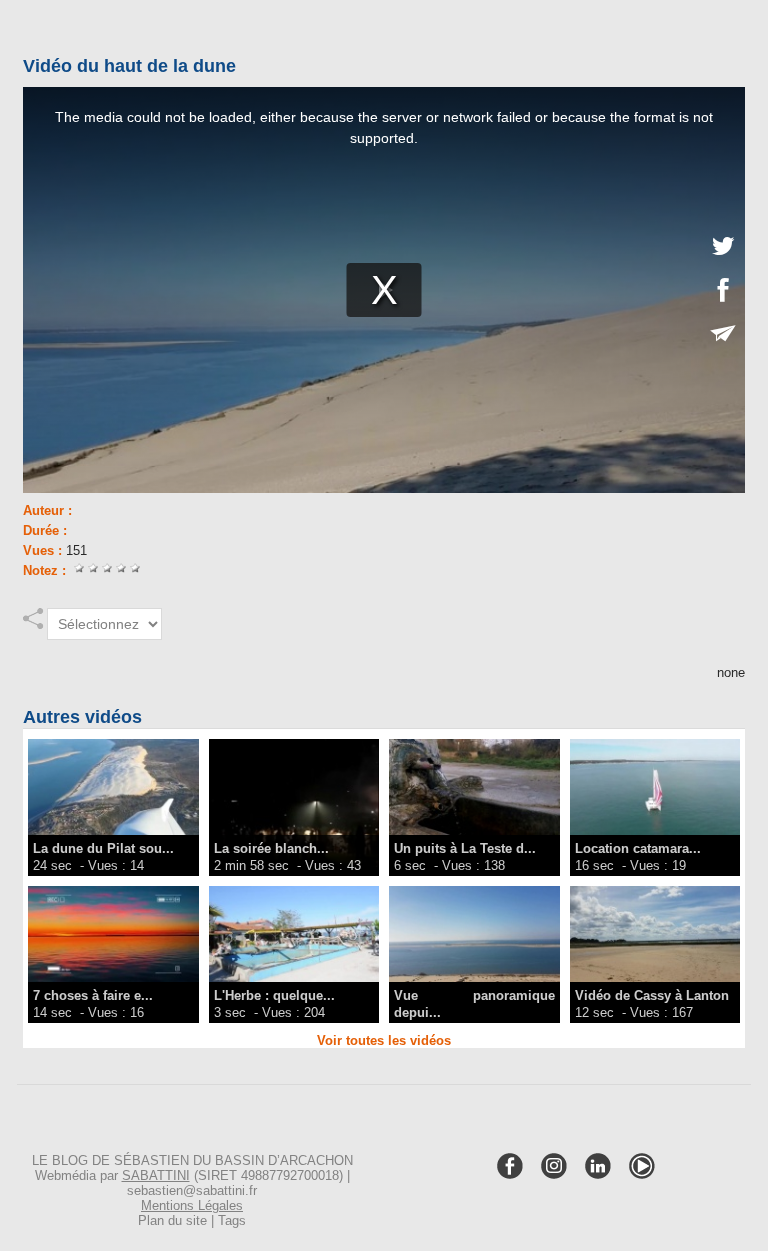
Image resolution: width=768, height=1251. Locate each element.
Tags (232, 1220)
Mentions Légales (192, 1205)
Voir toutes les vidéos (384, 1040)
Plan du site (172, 1220)
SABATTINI (156, 1175)
